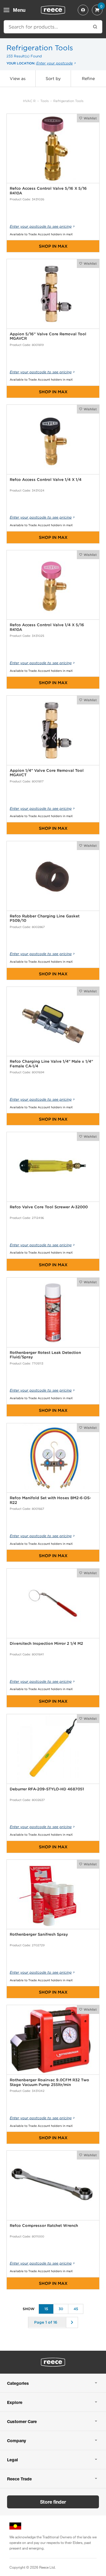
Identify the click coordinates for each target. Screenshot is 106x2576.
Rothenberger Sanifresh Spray (39, 1934)
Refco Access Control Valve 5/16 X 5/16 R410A (48, 191)
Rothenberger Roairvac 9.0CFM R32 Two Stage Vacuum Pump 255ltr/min (49, 2082)
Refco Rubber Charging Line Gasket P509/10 (45, 918)
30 (61, 2309)
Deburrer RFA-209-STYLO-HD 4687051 (47, 1789)
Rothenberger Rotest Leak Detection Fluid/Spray (45, 1355)
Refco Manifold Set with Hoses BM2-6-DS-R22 (50, 1500)
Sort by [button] (53, 79)
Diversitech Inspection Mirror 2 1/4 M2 (46, 1643)
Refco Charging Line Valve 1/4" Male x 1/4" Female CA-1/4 (51, 1064)
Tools (44, 101)
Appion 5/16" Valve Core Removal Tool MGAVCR (48, 336)
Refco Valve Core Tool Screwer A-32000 (49, 1207)
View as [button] (18, 79)
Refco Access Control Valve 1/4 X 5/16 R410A (47, 627)
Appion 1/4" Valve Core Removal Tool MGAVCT (47, 773)
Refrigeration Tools (68, 101)
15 (46, 2309)
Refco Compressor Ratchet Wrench (44, 2226)
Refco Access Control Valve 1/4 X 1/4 (46, 480)
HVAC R (29, 101)
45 (76, 2309)
